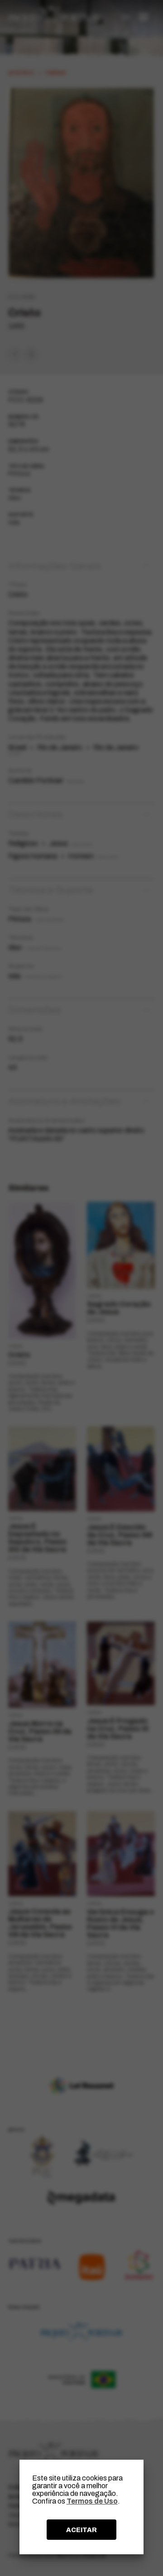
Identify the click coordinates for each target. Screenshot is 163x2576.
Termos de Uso (92, 2501)
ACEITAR (81, 2530)
